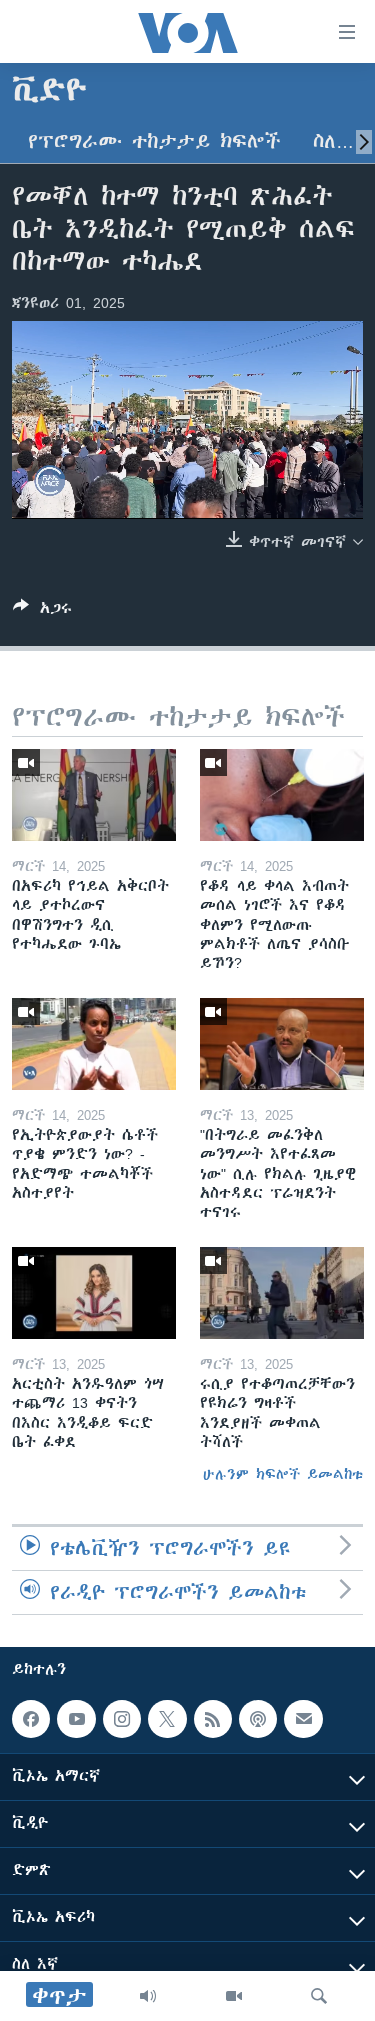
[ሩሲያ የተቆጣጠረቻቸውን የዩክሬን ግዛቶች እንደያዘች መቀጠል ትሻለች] (282, 1293)
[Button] (42, 611)
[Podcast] (258, 1719)
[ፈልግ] (319, 1996)
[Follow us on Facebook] (31, 1719)
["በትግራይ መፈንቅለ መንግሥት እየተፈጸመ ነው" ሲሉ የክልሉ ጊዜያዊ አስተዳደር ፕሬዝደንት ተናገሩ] (282, 1044)
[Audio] (148, 1996)
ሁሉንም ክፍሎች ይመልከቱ (283, 1474)
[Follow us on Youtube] (76, 1719)
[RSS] (213, 1719)
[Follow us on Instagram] (122, 1719)
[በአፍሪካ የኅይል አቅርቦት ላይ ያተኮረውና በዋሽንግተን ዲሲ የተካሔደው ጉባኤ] (94, 795)
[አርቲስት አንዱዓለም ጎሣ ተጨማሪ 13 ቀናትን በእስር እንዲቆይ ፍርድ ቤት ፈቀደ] (94, 1293)
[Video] (234, 1996)
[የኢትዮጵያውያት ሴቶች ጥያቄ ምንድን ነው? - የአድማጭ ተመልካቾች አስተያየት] (94, 1044)
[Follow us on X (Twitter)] (167, 1719)
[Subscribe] (303, 1719)
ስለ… (333, 141)
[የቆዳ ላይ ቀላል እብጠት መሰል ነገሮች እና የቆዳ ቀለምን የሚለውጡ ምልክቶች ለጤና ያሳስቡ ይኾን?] (282, 795)
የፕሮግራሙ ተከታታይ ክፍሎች (154, 141)
